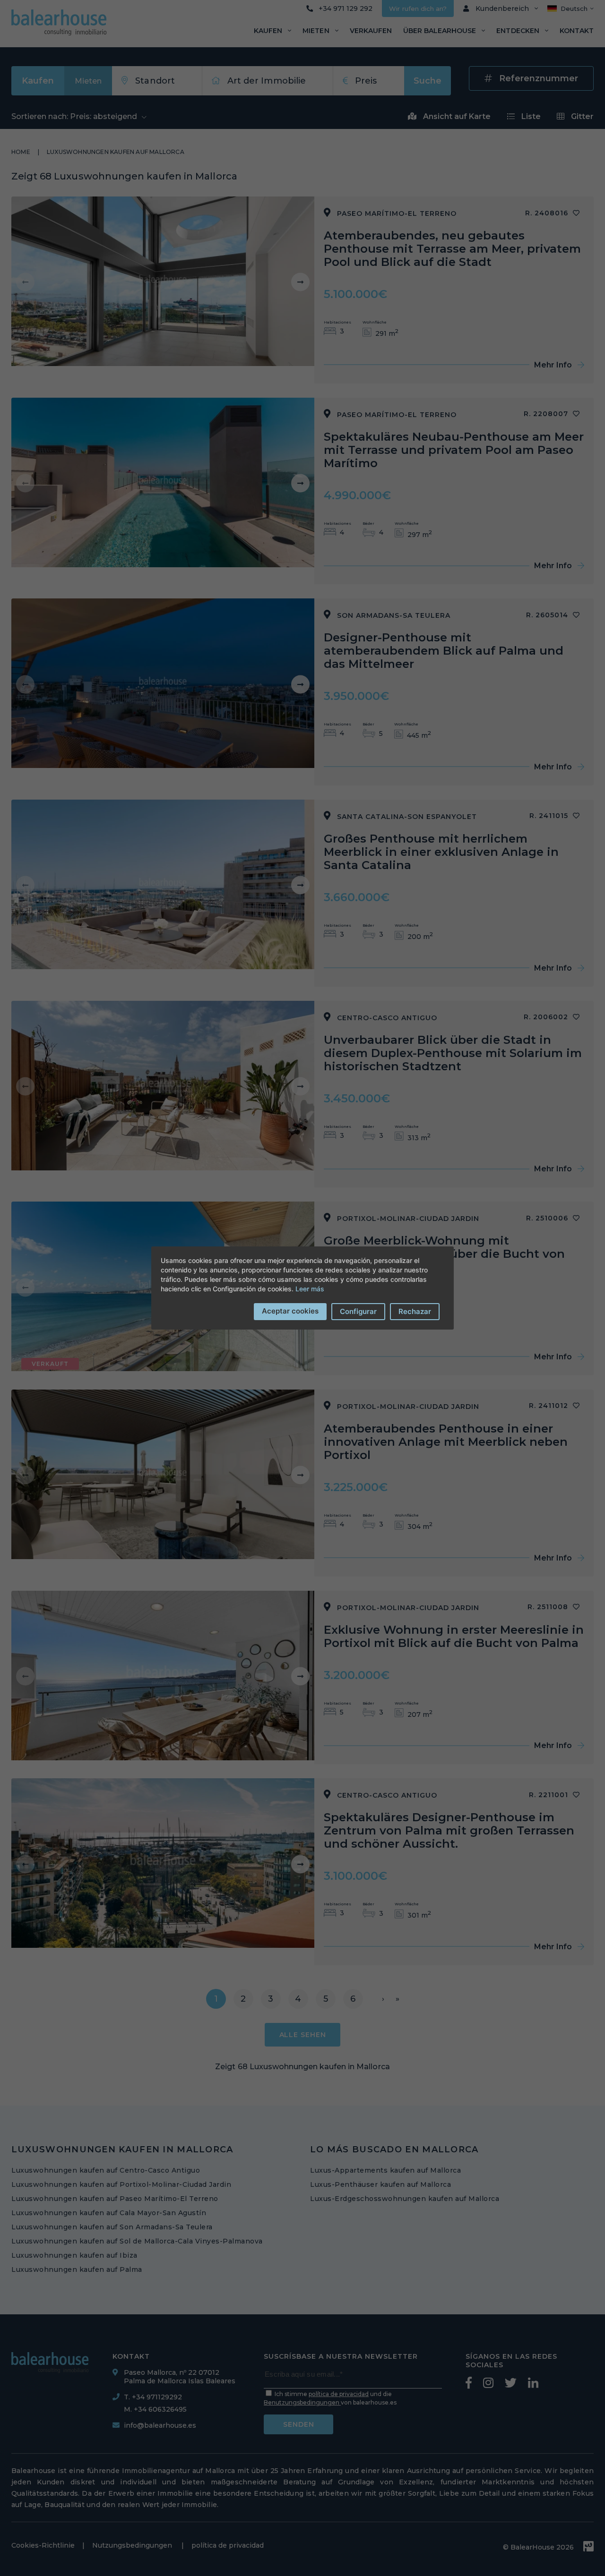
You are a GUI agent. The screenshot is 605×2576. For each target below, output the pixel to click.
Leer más (310, 1289)
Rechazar (415, 1311)
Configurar (358, 1311)
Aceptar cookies (290, 1311)
